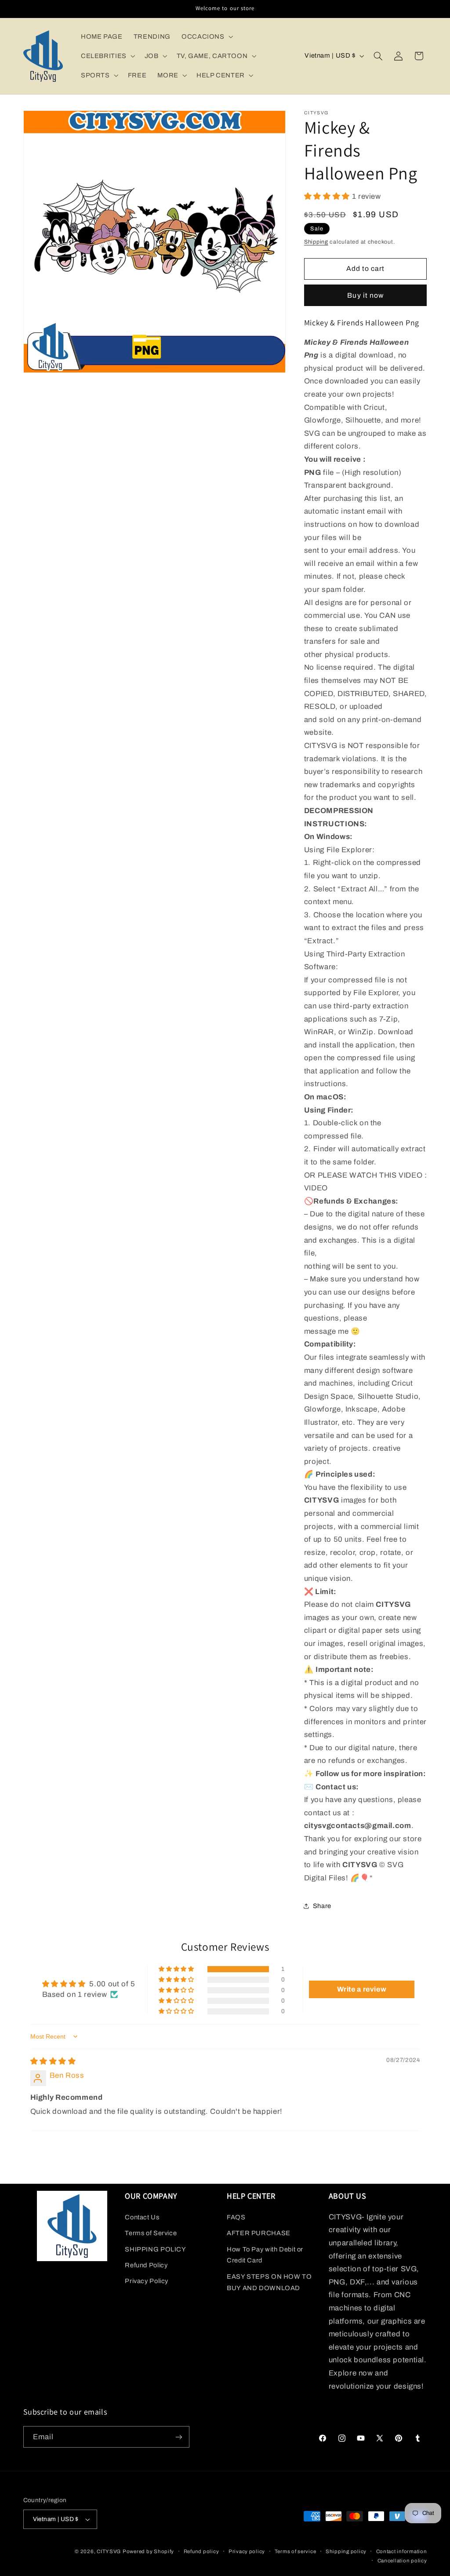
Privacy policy (247, 2551)
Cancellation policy (402, 2561)
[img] (53, 2061)
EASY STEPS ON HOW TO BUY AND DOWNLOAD (269, 2282)
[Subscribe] (178, 2437)
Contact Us (142, 2217)
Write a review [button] (362, 1989)
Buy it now (365, 295)
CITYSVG (109, 2551)
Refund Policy (146, 2265)
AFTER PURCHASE (259, 2233)
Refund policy (201, 2551)
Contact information (402, 2551)
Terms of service (296, 2551)
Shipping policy (346, 2551)
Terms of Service (151, 2233)
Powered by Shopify (148, 2551)
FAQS (236, 2217)
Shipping (316, 242)
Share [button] (322, 1906)
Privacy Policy (147, 2281)
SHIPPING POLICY (155, 2249)
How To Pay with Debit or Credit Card (265, 2255)
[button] (206, 36)
